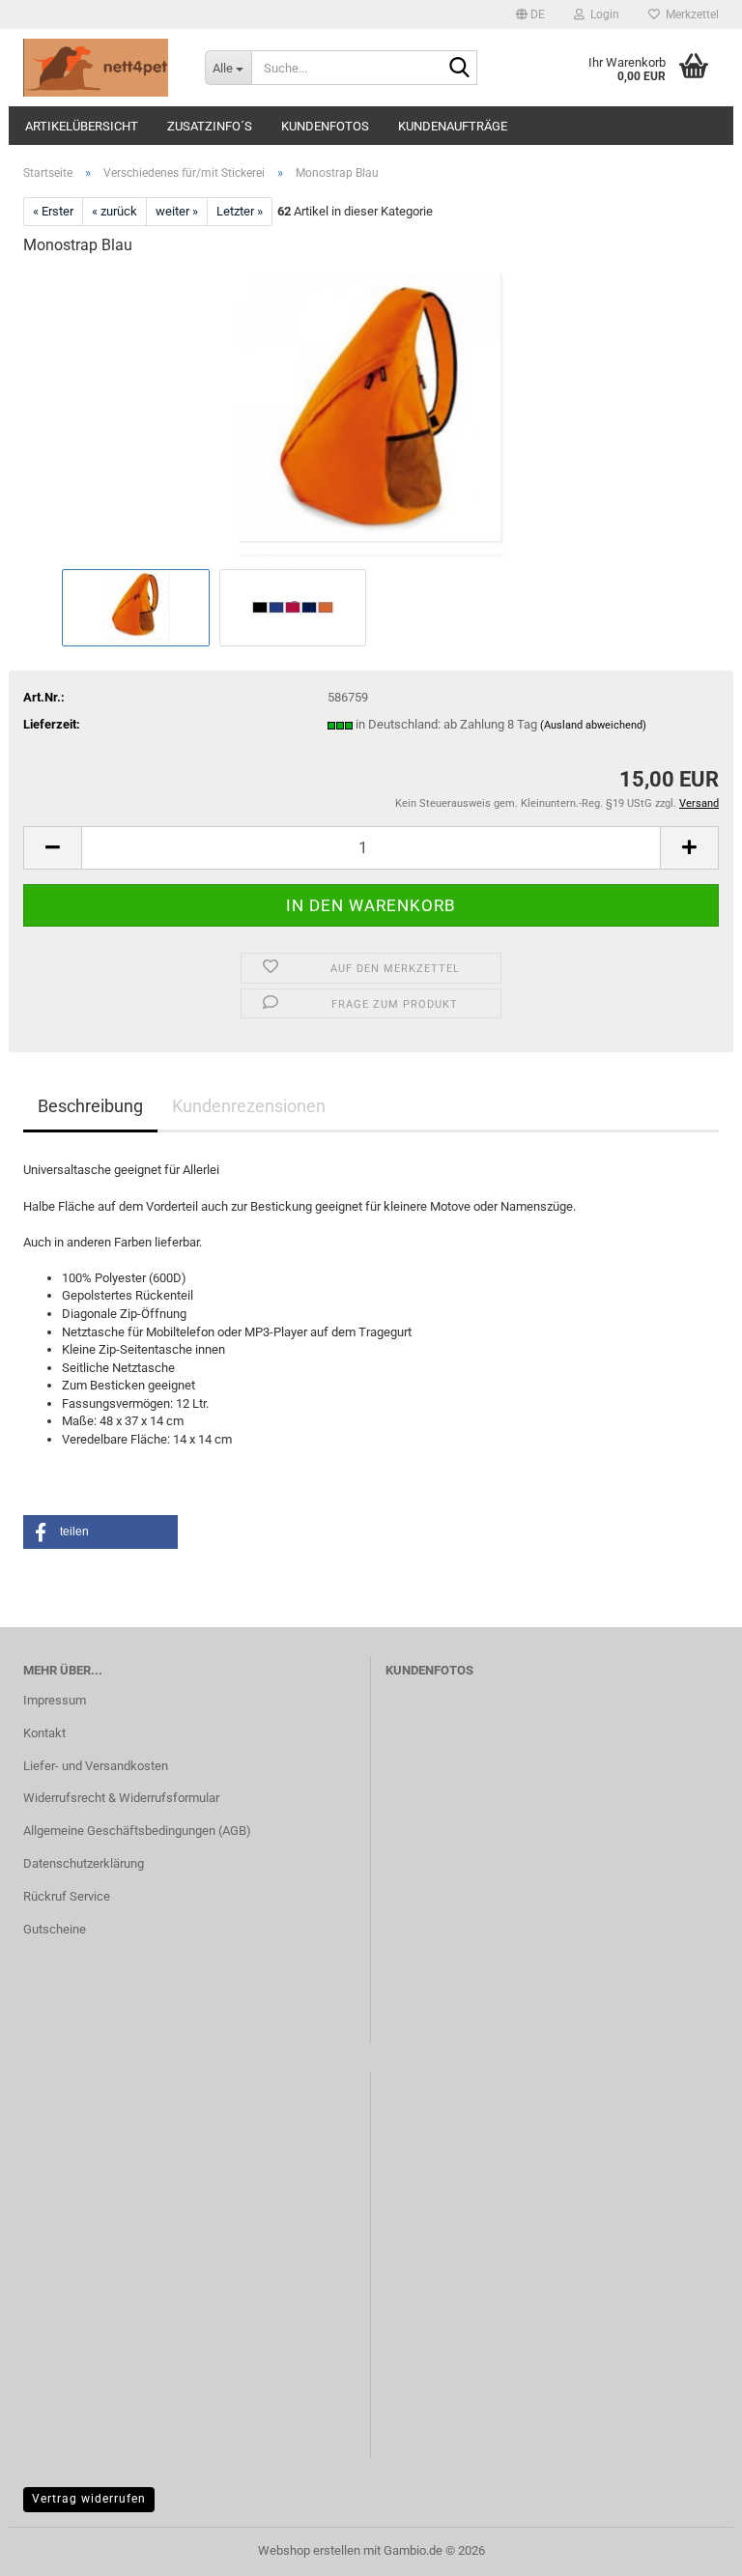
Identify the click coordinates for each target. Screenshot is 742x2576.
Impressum (55, 1700)
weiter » (177, 211)
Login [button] (602, 14)
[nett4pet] (100, 68)
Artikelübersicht (82, 126)
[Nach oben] (689, 2547)
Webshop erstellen (309, 2550)
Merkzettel (689, 14)
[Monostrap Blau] (371, 418)
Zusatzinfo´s (210, 126)
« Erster (53, 211)
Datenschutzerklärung (84, 1863)
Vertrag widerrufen (89, 2499)
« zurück (114, 211)
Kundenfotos (325, 126)
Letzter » (240, 211)
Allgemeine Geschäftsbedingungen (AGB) (137, 1831)
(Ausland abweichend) (593, 725)
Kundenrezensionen (249, 1106)
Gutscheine (55, 1929)
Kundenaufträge (453, 126)
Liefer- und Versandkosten (96, 1766)
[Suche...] (459, 69)
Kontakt (44, 1733)
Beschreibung (90, 1106)
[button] (530, 14)
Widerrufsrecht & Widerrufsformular (121, 1798)
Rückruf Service (67, 1896)
